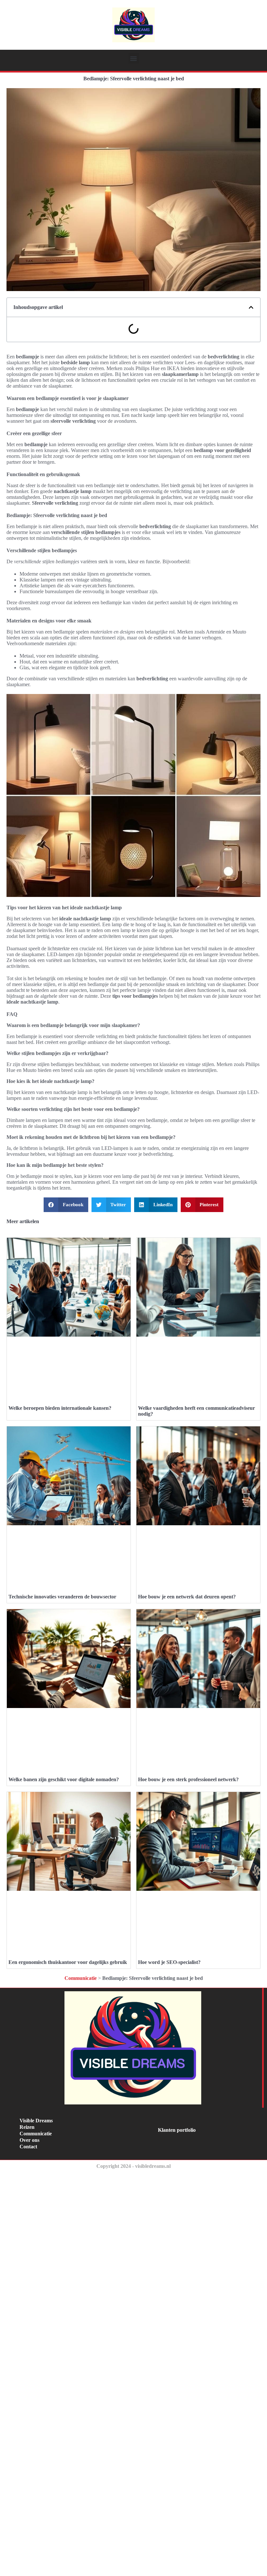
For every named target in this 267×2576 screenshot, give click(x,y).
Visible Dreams (36, 2121)
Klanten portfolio (177, 2130)
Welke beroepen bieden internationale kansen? (60, 1408)
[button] (134, 58)
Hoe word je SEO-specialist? (169, 1962)
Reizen (27, 2127)
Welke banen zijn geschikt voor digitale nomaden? (64, 1779)
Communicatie (81, 1978)
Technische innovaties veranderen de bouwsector (62, 1597)
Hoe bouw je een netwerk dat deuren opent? (187, 1597)
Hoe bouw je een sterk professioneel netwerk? (188, 1779)
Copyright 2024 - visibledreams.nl (133, 2166)
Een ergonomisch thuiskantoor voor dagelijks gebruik (68, 1962)
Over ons (29, 2140)
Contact (28, 2147)
